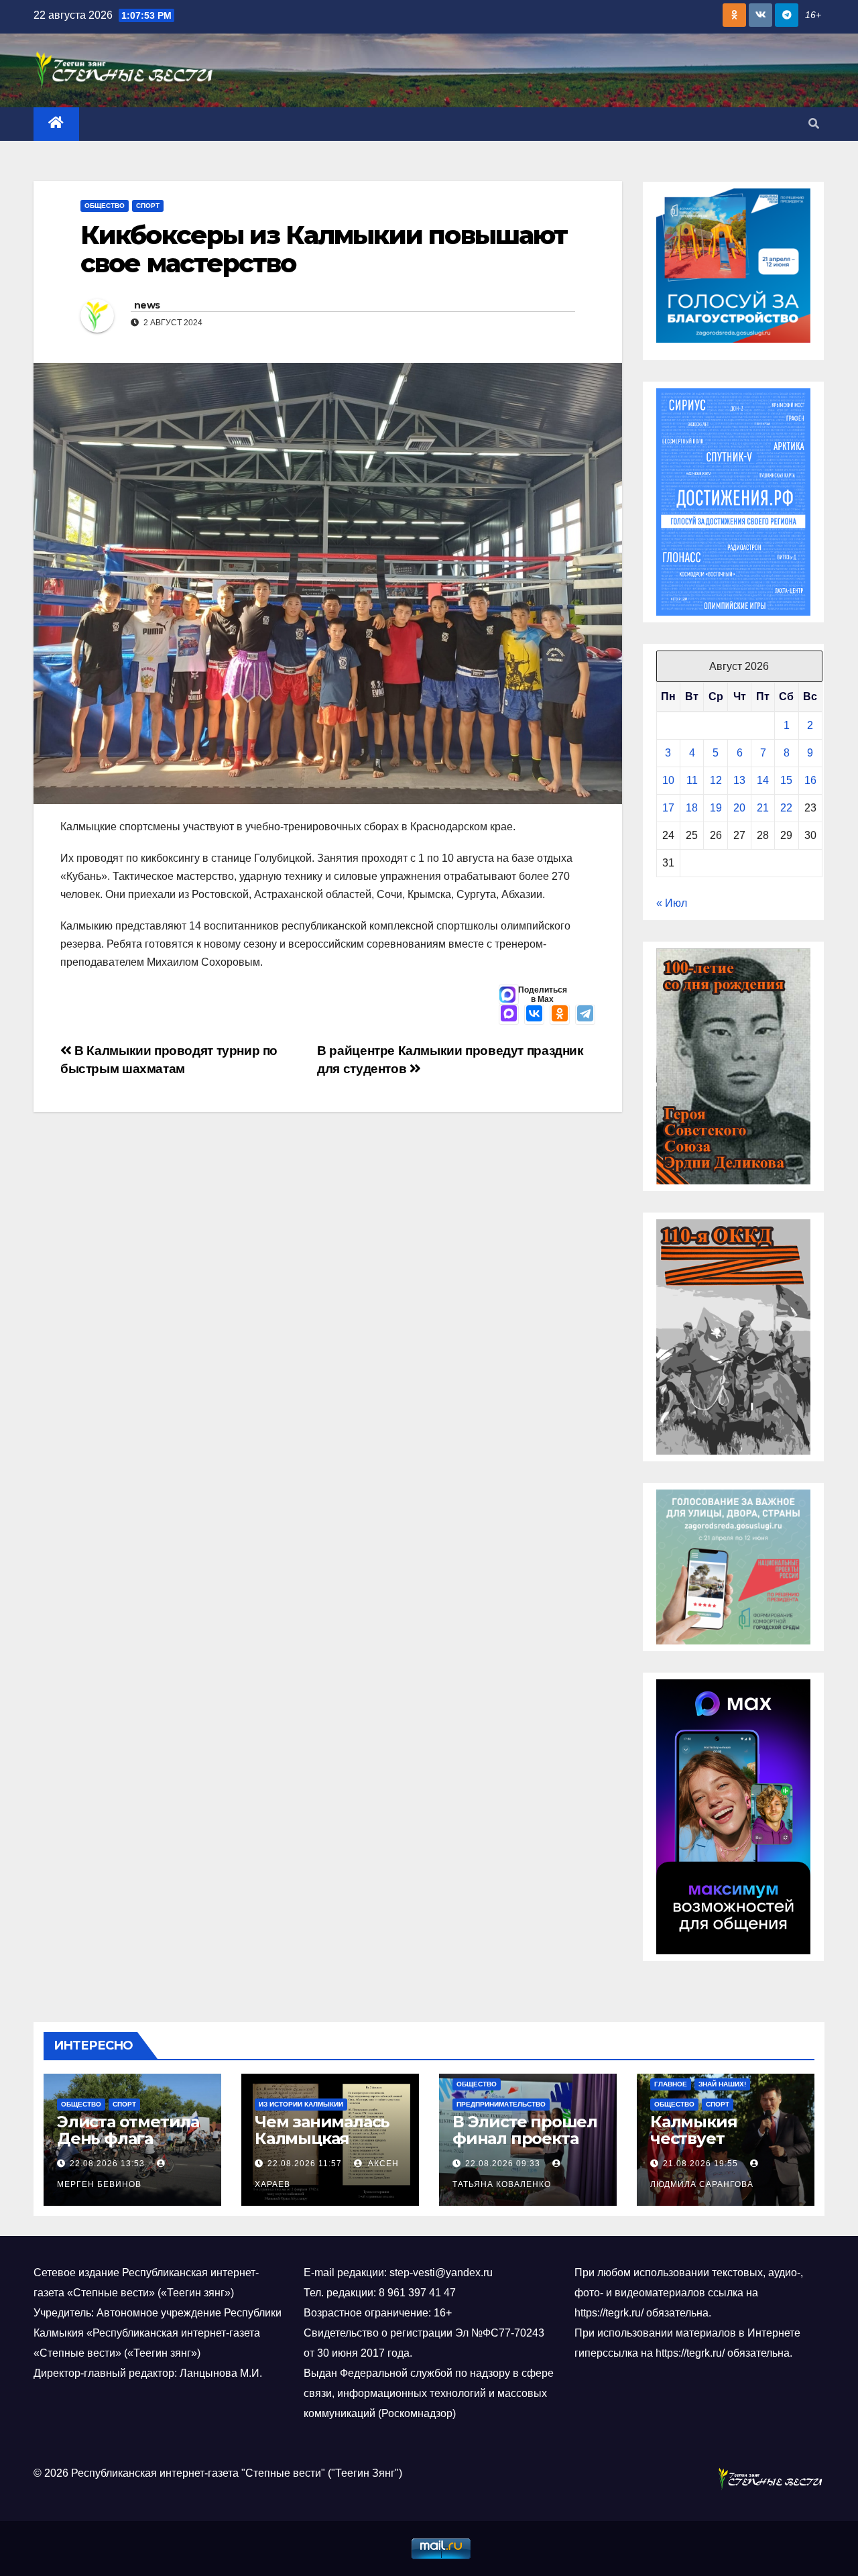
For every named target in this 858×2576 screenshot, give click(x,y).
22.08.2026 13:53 (107, 2164)
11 (692, 780)
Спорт (148, 206)
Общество (105, 206)
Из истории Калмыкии (301, 2104)
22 (786, 808)
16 (810, 780)
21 (763, 808)
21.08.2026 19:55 (700, 2164)
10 (668, 780)
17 (668, 808)
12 (716, 780)
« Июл (672, 903)
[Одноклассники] (560, 1015)
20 (739, 808)
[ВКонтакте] (534, 1015)
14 (763, 780)
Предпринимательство (501, 2104)
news (147, 305)
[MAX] (509, 1015)
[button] (814, 124)
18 (692, 808)
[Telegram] (585, 1015)
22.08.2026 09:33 (503, 2164)
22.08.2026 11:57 (305, 2164)
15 (786, 780)
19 (716, 808)
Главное (671, 2084)
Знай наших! (722, 2084)
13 (739, 780)
